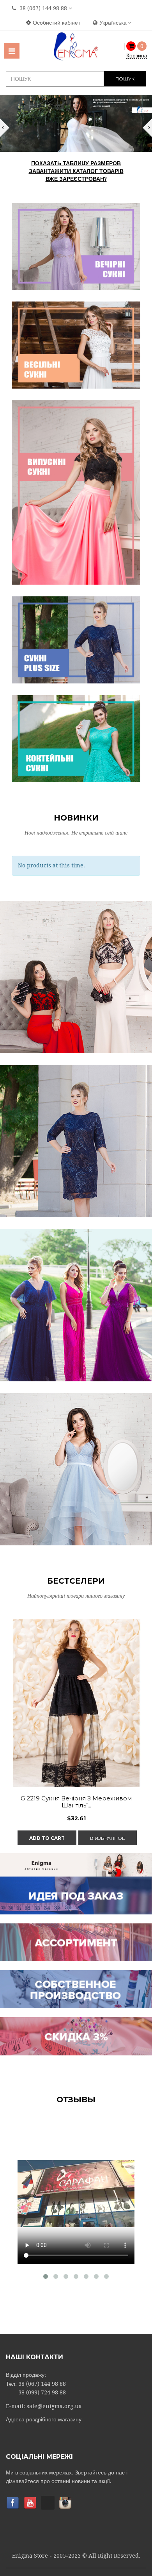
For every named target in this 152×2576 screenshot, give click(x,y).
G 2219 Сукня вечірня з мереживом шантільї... (76, 1802)
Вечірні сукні (76, 1296)
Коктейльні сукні (76, 1132)
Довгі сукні (76, 968)
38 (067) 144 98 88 (43, 8)
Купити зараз (76, 987)
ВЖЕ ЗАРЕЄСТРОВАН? (76, 179)
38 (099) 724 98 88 (42, 2392)
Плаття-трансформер (76, 1460)
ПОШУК (125, 79)
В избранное (108, 1838)
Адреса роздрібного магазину (44, 2419)
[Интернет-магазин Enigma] (76, 46)
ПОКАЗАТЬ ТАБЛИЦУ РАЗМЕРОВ (76, 163)
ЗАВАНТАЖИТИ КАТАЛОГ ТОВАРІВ (76, 171)
